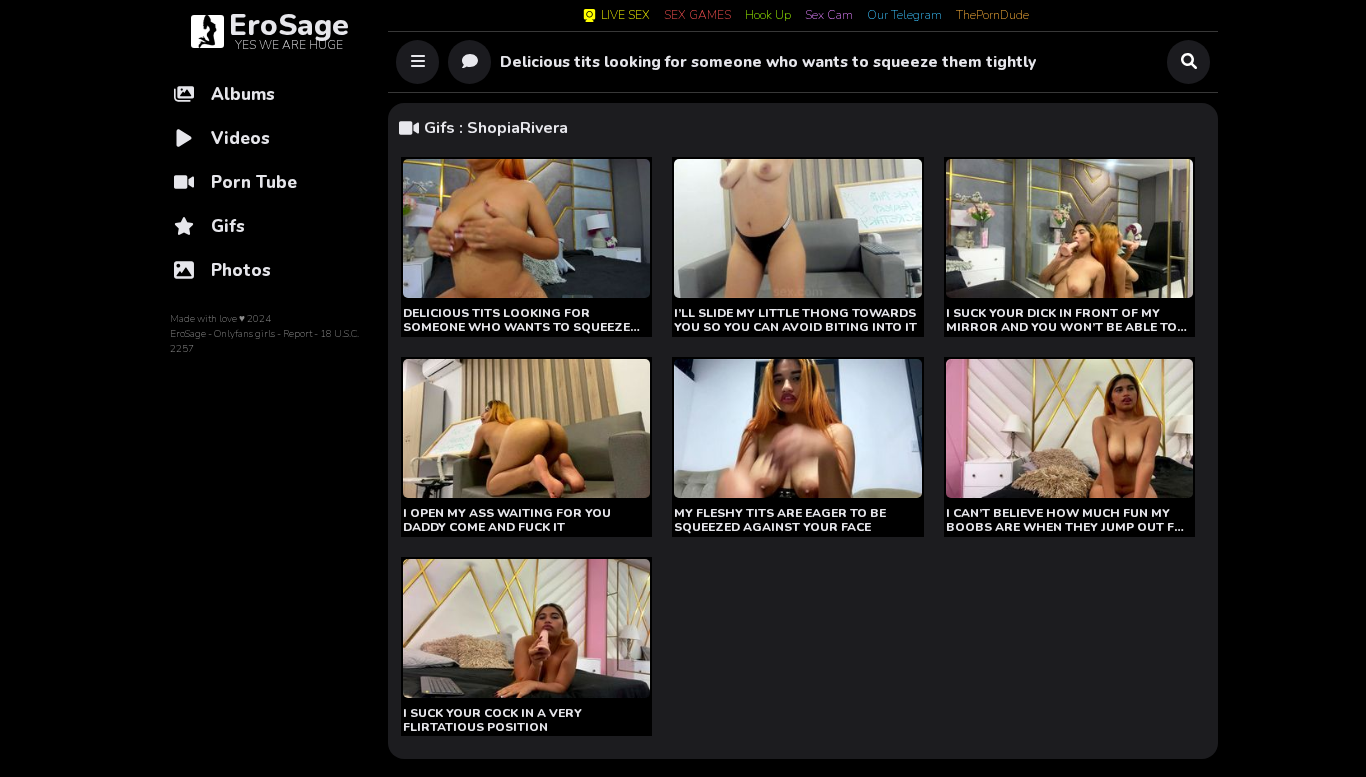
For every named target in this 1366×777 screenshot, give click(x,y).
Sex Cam (829, 16)
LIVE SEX (625, 15)
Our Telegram (904, 16)
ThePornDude (992, 16)
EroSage (188, 334)
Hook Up (768, 16)
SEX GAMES (697, 16)
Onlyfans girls (244, 334)
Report (297, 334)
